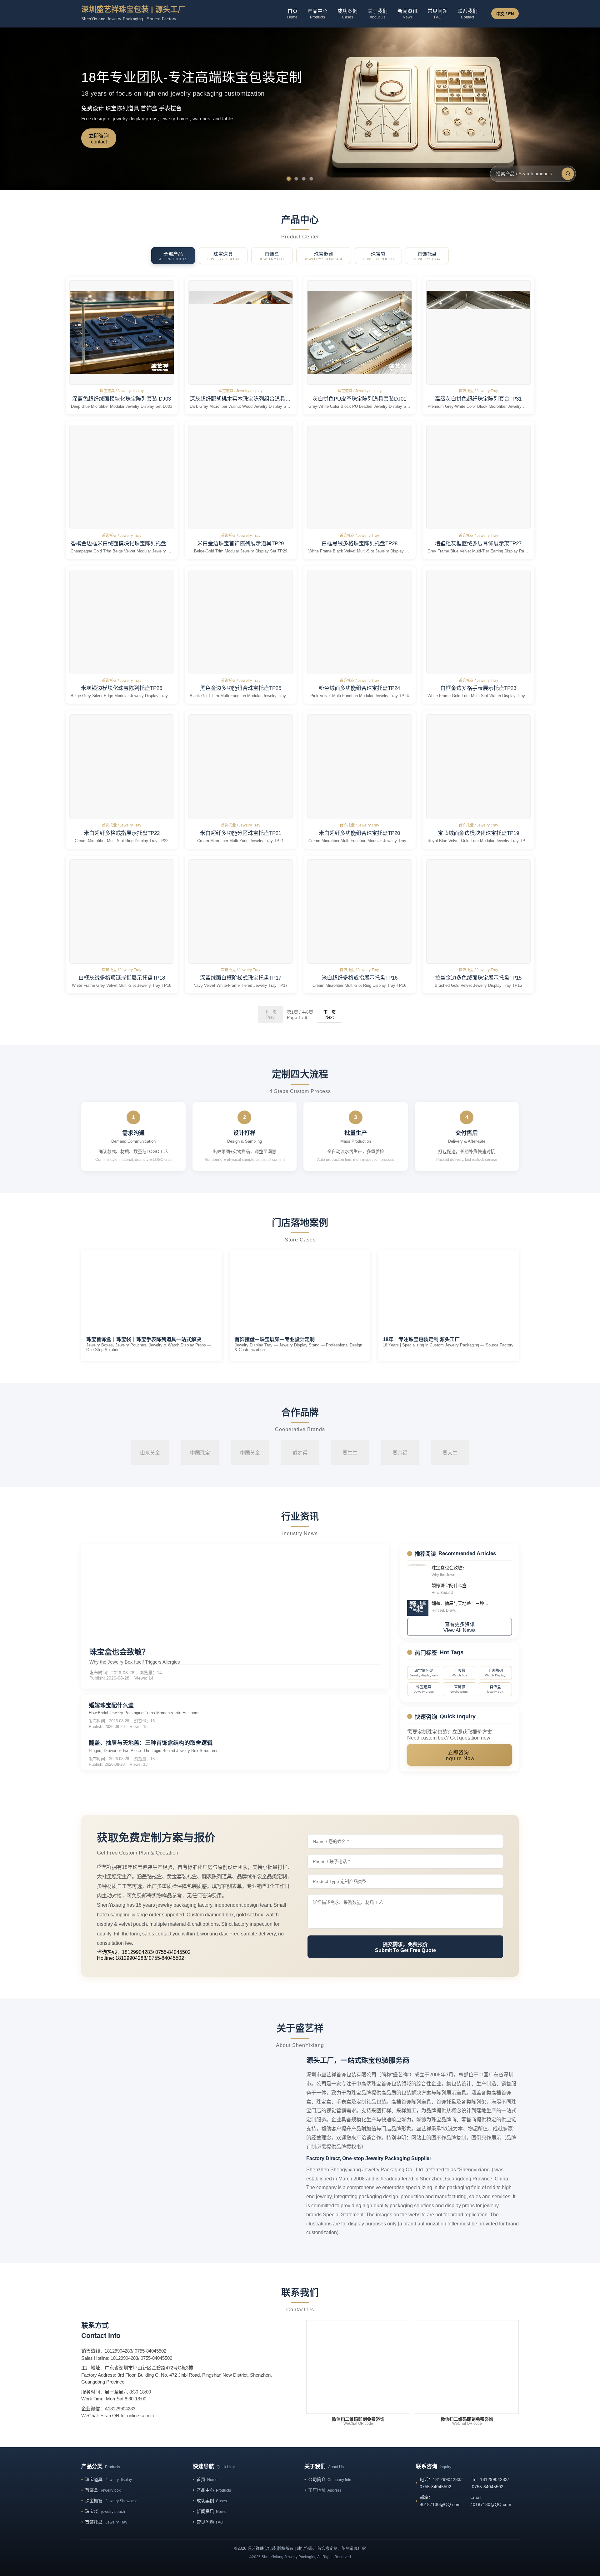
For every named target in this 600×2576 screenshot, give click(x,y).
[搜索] (568, 174)
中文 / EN (505, 14)
